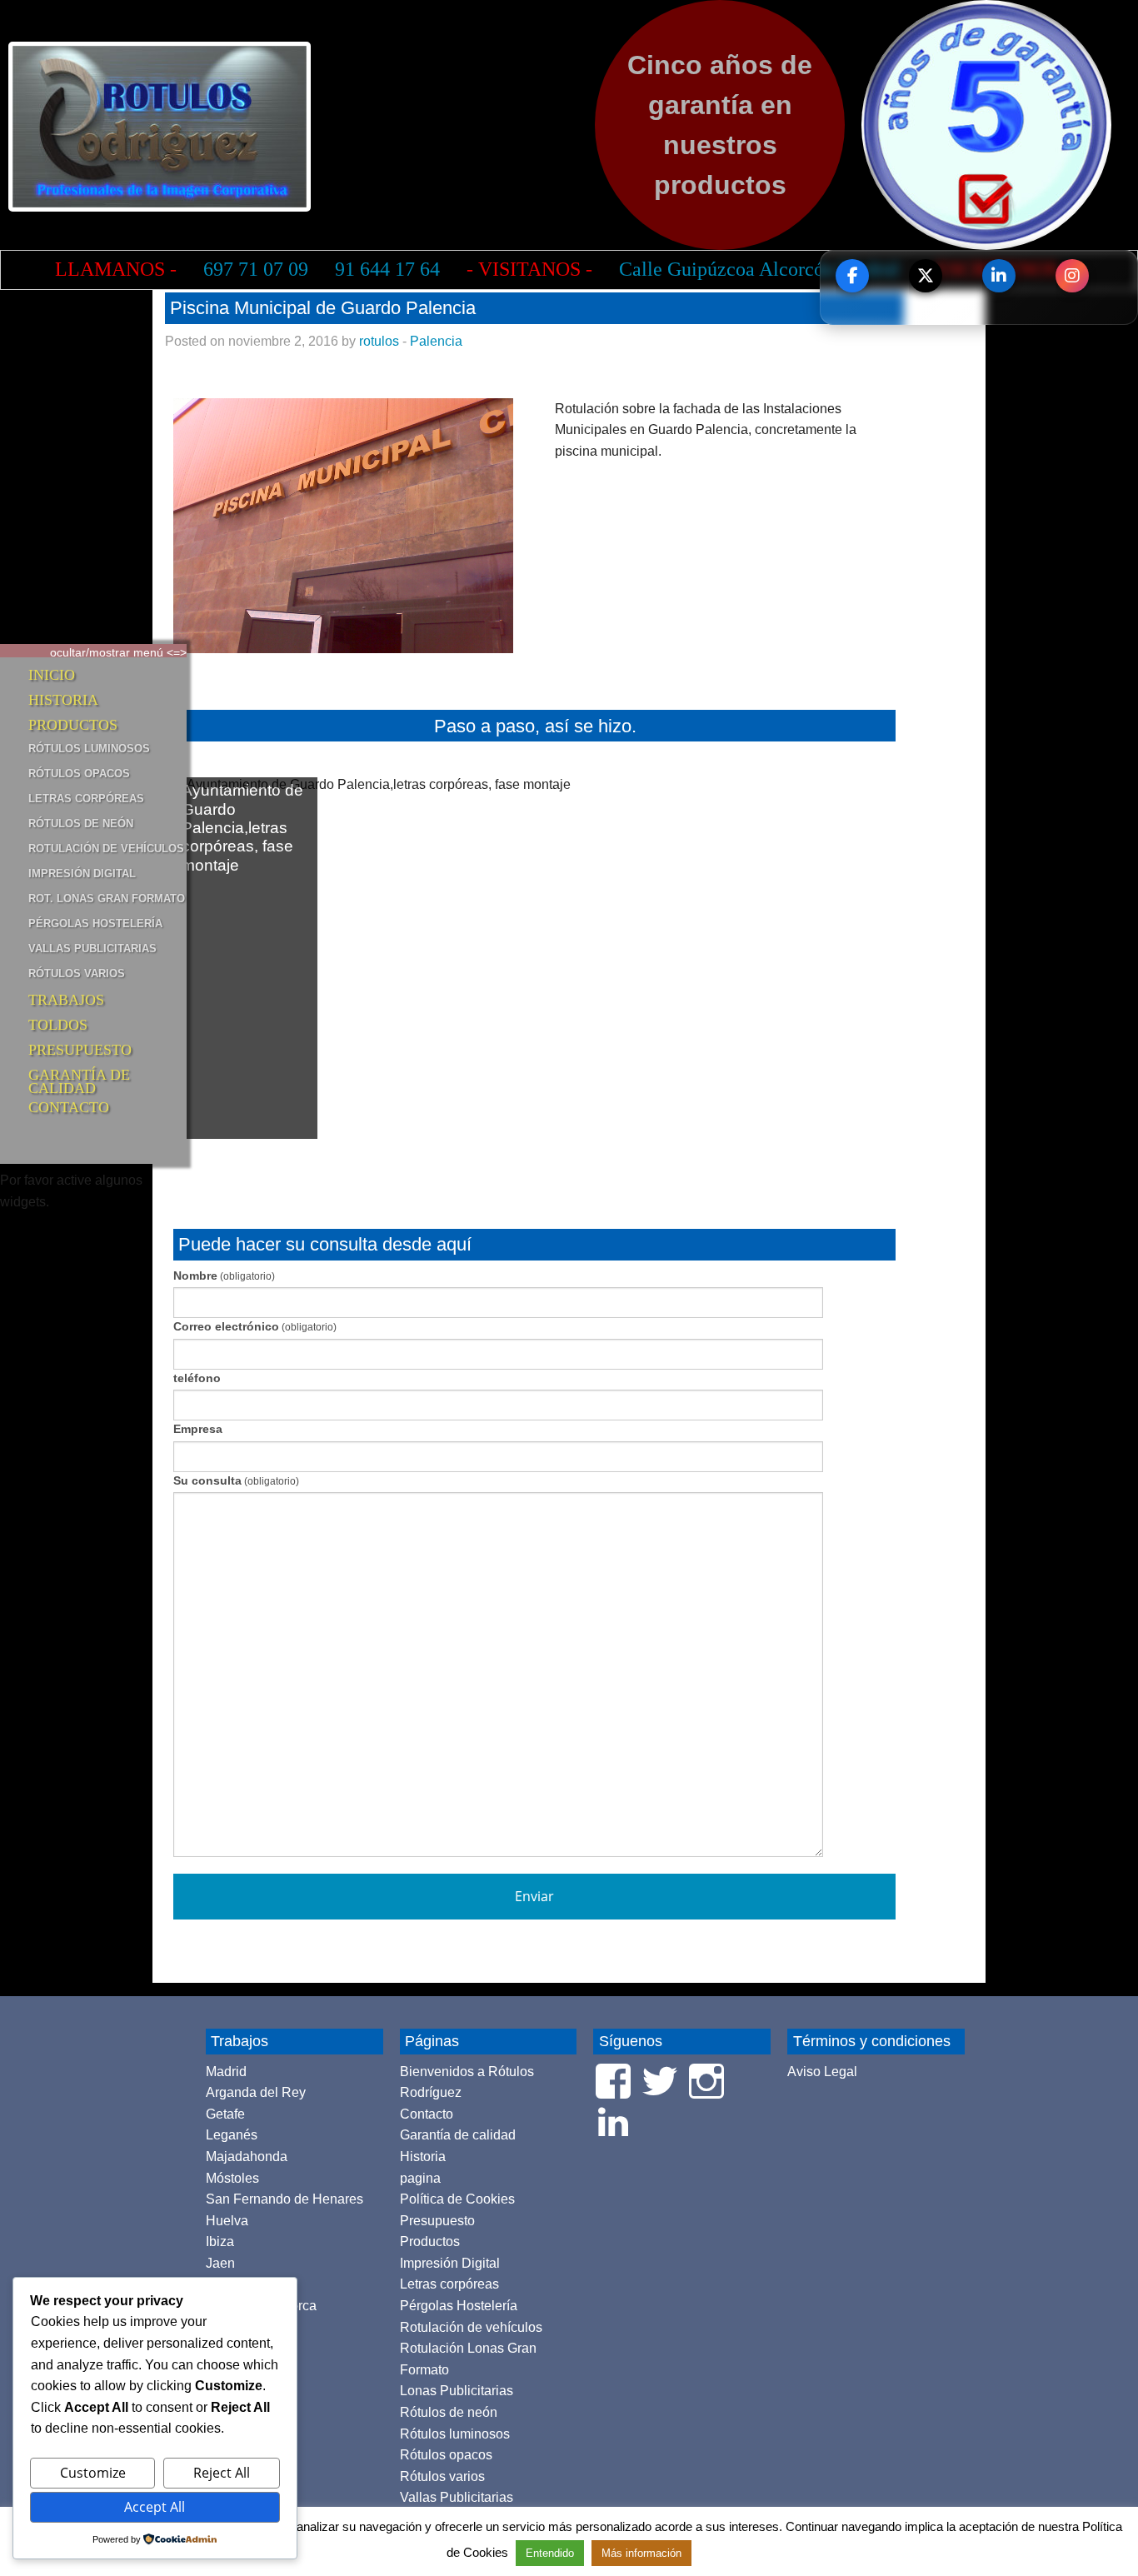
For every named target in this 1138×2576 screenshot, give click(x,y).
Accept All (155, 2507)
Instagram (1072, 276)
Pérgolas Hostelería (95, 924)
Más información (641, 2553)
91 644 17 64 (387, 269)
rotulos (379, 341)
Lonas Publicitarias (457, 2391)
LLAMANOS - (116, 269)
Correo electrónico (255, 1326)
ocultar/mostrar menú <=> (118, 651)
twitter (926, 276)
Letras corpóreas (86, 799)
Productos (73, 725)
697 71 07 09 (256, 269)
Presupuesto (80, 1050)
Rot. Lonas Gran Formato (107, 899)
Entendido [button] (550, 2553)
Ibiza (220, 2242)
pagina (420, 2178)
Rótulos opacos (79, 774)
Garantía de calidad (79, 1078)
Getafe (225, 2114)
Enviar (534, 1896)
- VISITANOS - (529, 269)
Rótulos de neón (81, 824)
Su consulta (236, 1480)
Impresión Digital (82, 874)
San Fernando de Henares (284, 2199)
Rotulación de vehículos (106, 849)
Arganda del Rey (256, 2092)
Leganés (232, 2135)
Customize (93, 2473)
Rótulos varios (77, 973)
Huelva (227, 2221)
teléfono (197, 1378)
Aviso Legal (822, 2072)
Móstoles (232, 2178)
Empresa (198, 1429)
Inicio (52, 675)
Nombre (224, 1276)
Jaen (220, 2263)
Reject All (222, 2473)
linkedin (999, 276)
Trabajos (66, 1000)
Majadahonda (247, 2157)
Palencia (436, 341)
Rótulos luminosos (89, 749)
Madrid (226, 2072)
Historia (63, 700)
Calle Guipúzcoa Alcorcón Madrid (759, 269)
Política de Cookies (457, 2199)
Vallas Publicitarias (92, 949)
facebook (852, 276)
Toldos (58, 1025)
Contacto (69, 1107)
